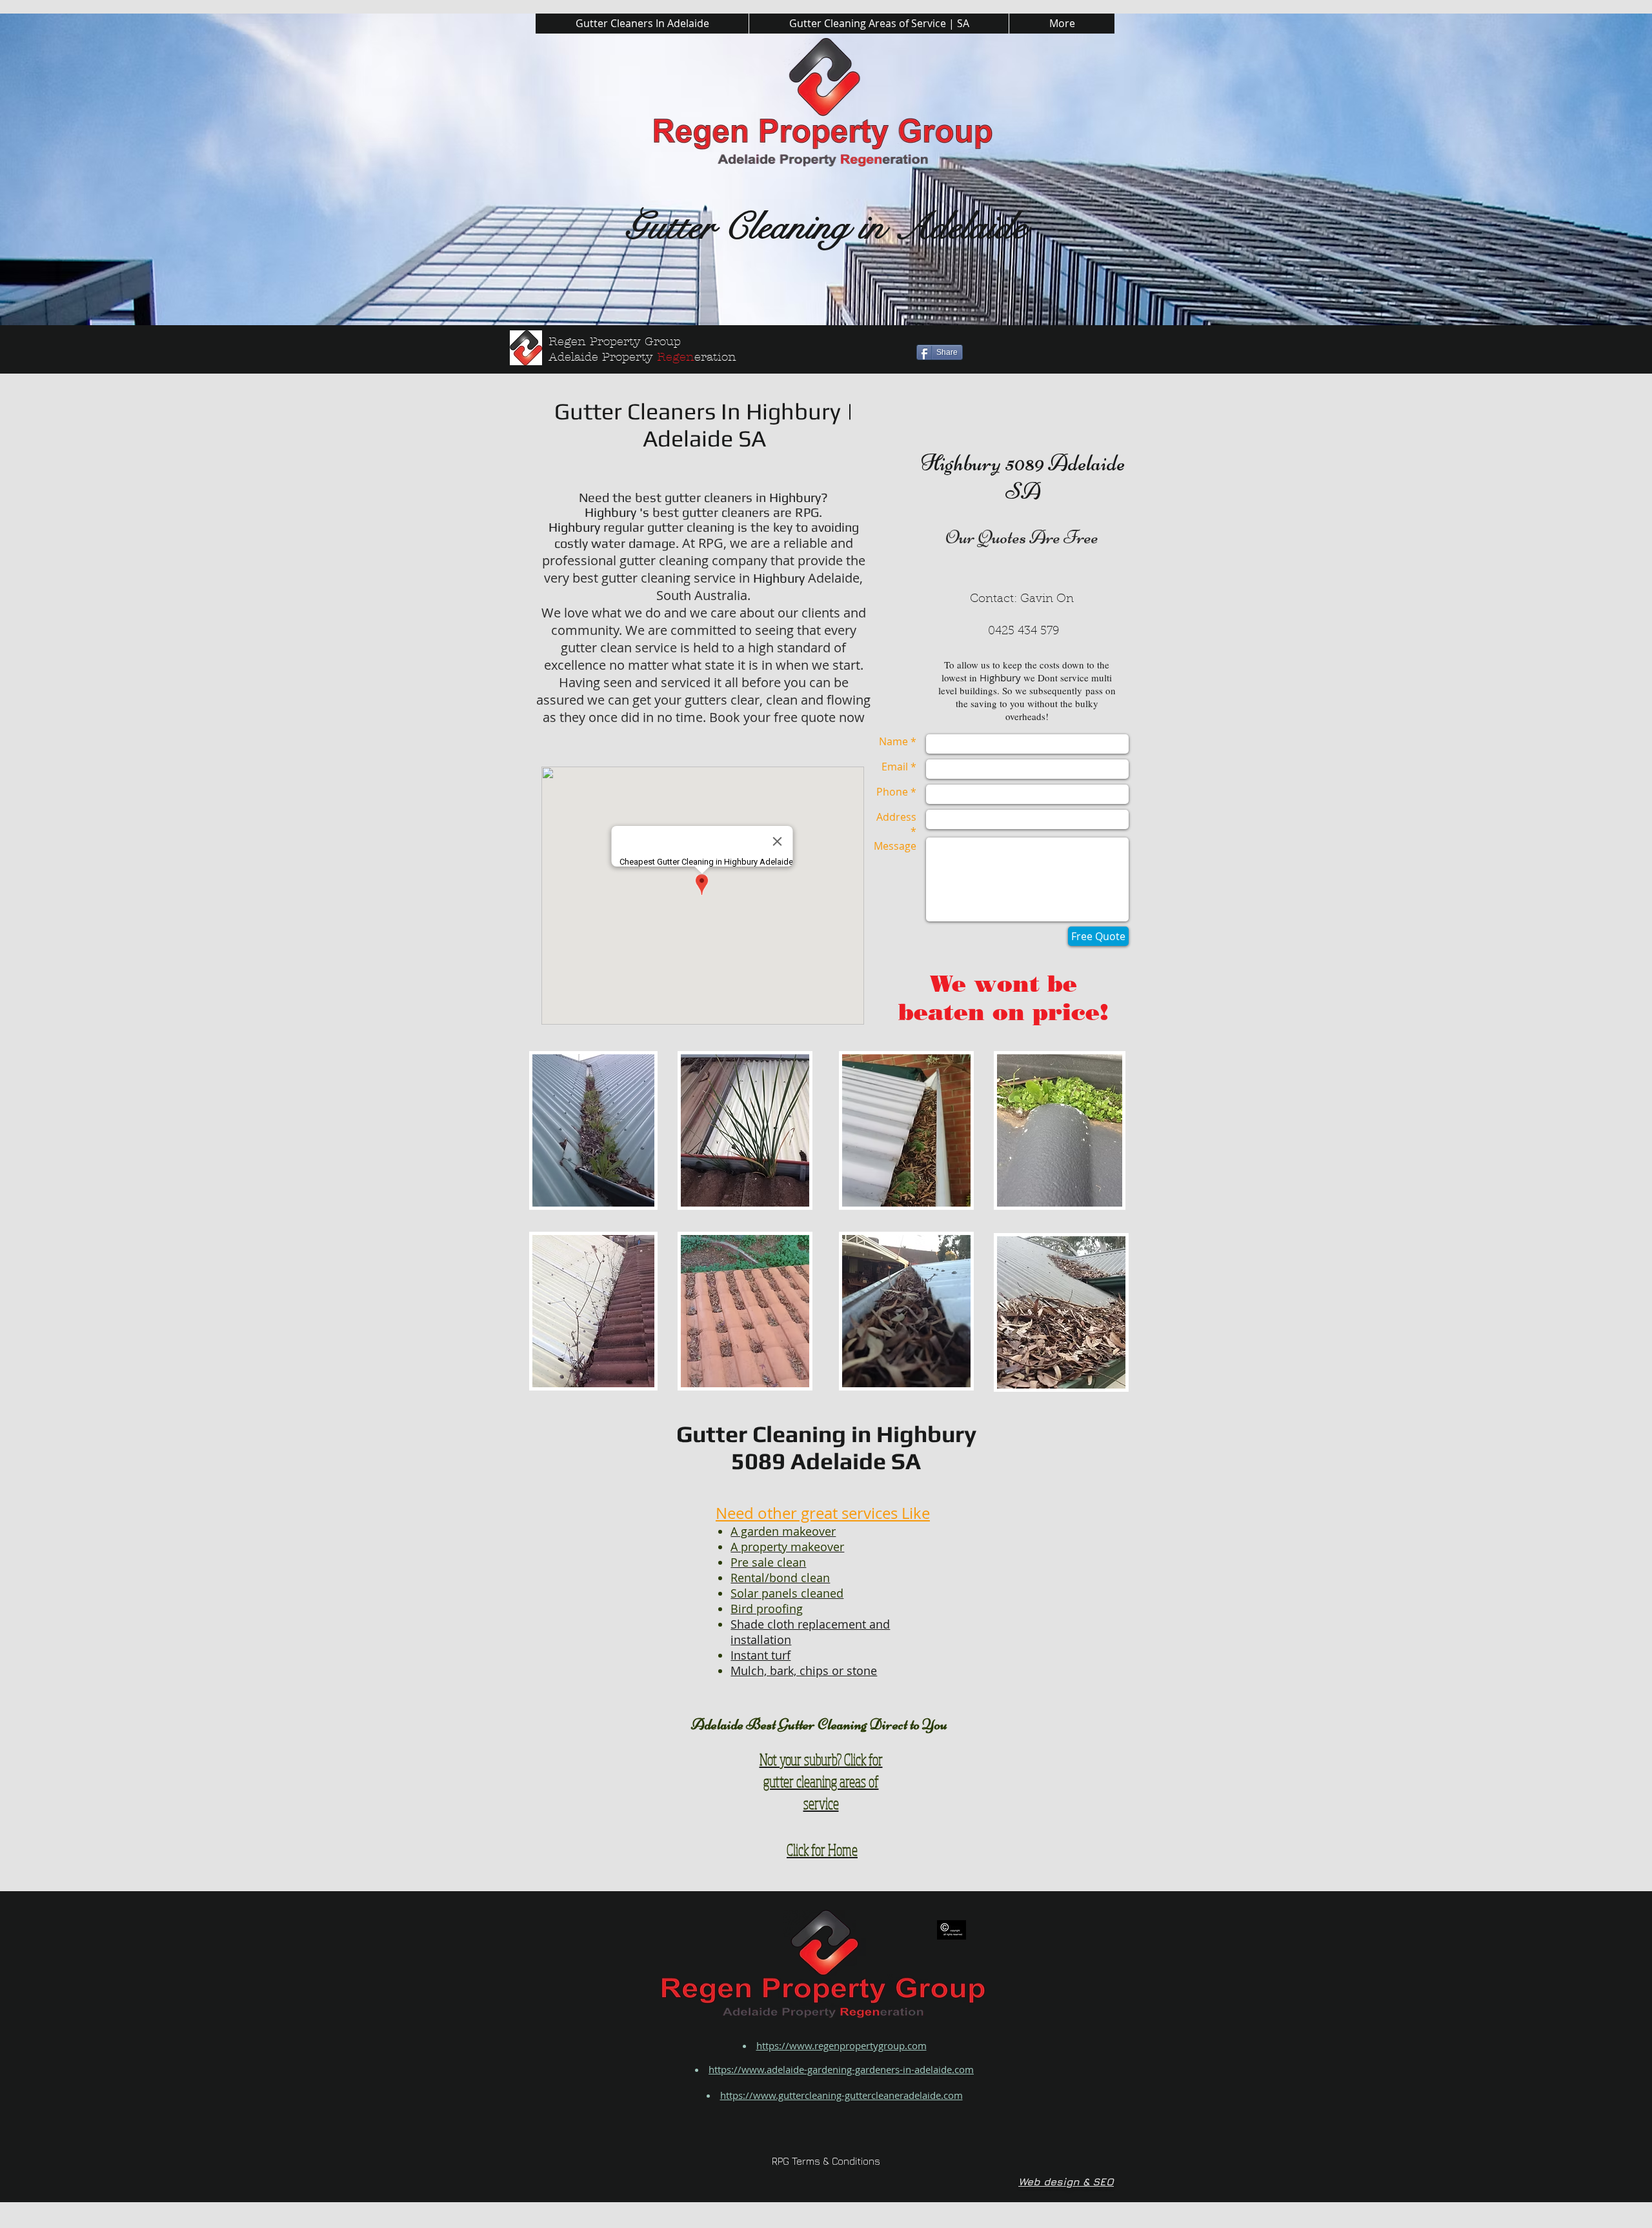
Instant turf (761, 1655)
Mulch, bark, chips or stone (804, 1671)
